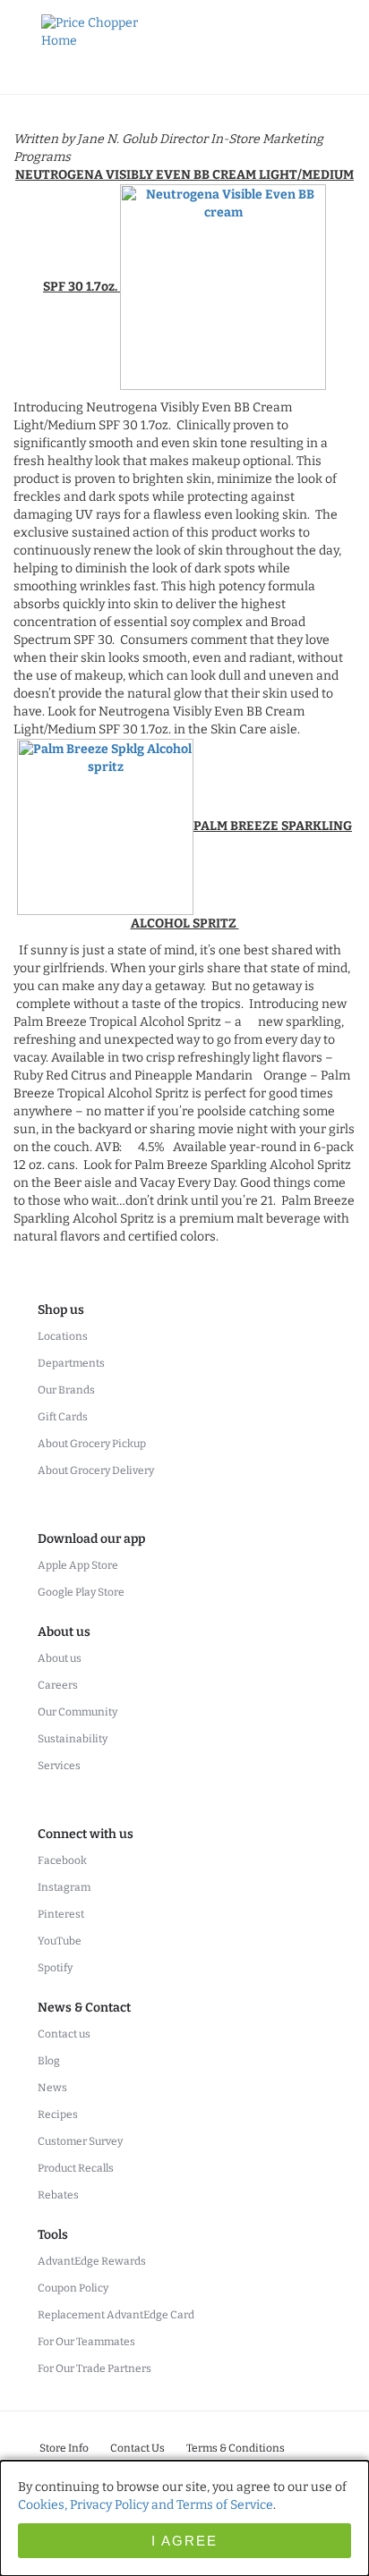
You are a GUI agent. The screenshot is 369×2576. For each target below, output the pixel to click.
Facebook (62, 1860)
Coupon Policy (73, 2288)
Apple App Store (78, 1565)
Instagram (64, 1887)
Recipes (58, 2114)
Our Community (77, 1712)
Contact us (64, 2034)
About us (60, 1658)
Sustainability (73, 1739)
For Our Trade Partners (94, 2368)
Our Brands (66, 1390)
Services (59, 1766)
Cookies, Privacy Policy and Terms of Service (146, 2505)
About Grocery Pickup (92, 1444)
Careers (58, 1685)
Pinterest (61, 1914)
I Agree (184, 2541)
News (52, 2088)
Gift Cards (63, 1417)
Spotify (55, 1968)
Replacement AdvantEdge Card (116, 2315)
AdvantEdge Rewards (92, 2261)
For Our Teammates (86, 2342)
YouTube (60, 1941)
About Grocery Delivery (96, 1470)
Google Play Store (81, 1592)
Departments (71, 1363)
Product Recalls (76, 2168)
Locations (63, 1336)
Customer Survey (80, 2141)
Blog (49, 2061)
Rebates (58, 2195)
